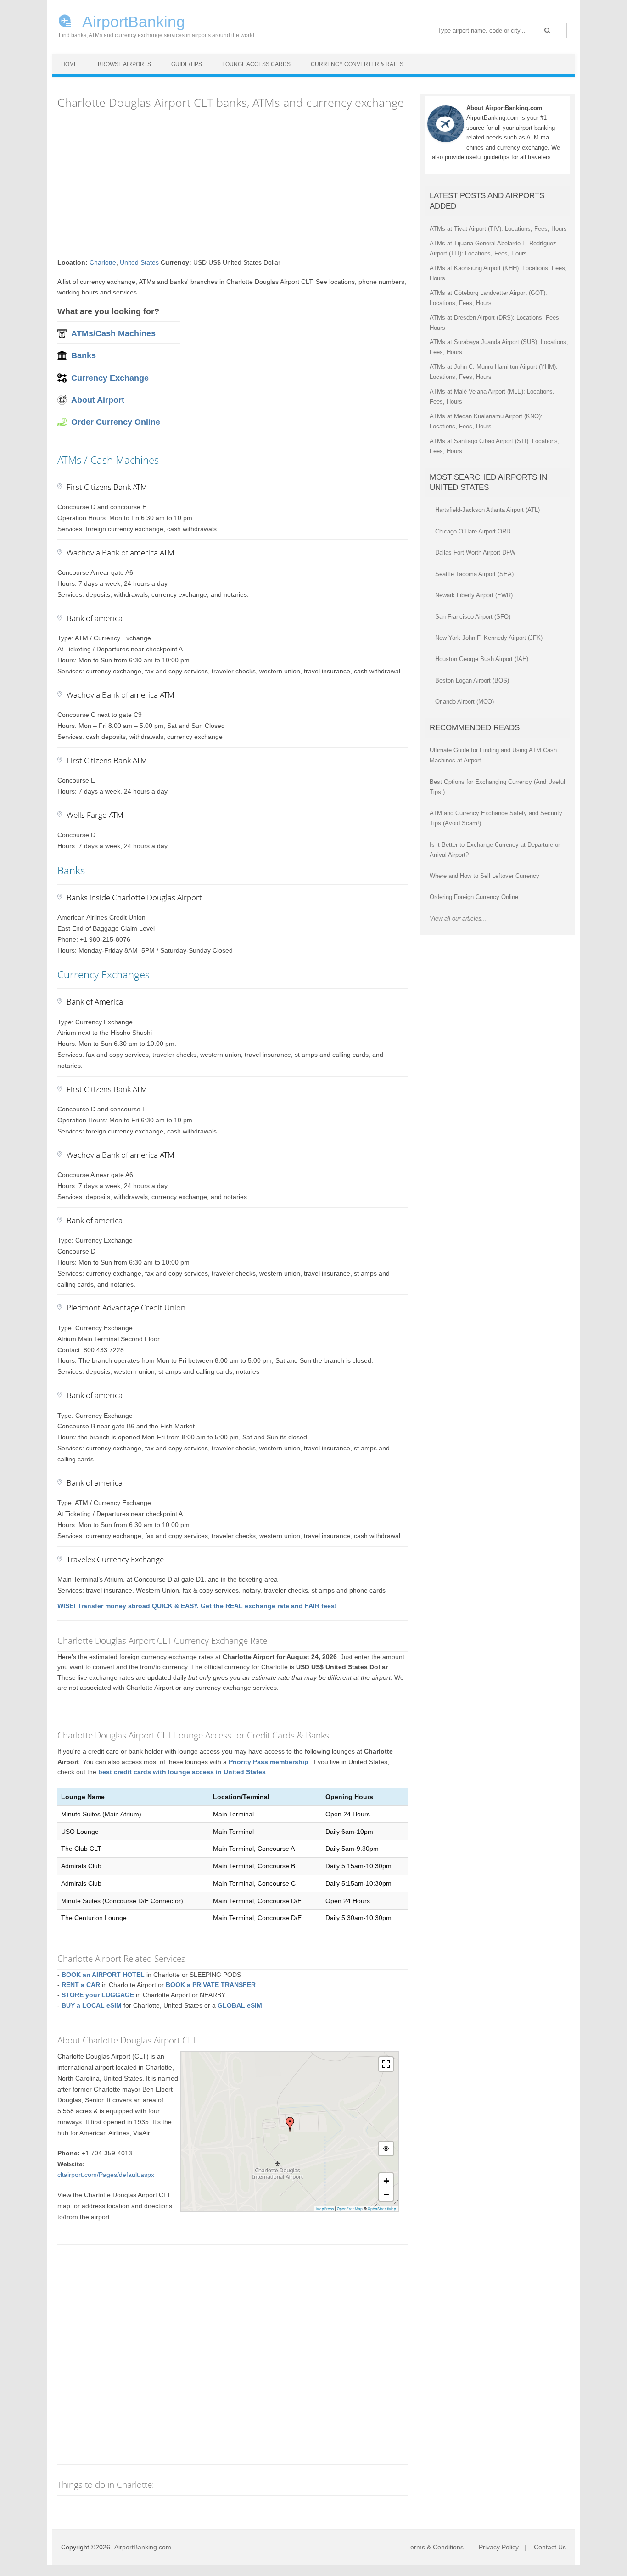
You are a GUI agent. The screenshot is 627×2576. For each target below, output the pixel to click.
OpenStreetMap (382, 2209)
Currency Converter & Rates (357, 64)
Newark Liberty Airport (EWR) (474, 595)
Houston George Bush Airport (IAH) (482, 659)
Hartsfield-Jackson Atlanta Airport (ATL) (487, 510)
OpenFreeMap (350, 2209)
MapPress (325, 2209)
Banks (84, 355)
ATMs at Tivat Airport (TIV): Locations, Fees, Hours (498, 229)
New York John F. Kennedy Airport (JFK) (489, 638)
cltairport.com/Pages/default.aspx (106, 2175)
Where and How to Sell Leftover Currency (484, 876)
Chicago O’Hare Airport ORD (473, 531)
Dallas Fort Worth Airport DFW (475, 552)
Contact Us (550, 2547)
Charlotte (103, 262)
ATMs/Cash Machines (113, 333)
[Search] (547, 30)
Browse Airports (124, 64)
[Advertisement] (233, 184)
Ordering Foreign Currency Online (474, 897)
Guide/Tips (187, 64)
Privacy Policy (499, 2547)
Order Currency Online (116, 422)
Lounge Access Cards (256, 64)
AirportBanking (132, 21)
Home (69, 64)
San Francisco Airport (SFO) (473, 617)
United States (139, 262)
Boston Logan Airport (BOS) (472, 680)
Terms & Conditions (435, 2547)
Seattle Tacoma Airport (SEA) (474, 574)
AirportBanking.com (143, 2547)
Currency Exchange (110, 378)
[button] (290, 2124)
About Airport (98, 400)
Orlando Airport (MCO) (465, 702)
